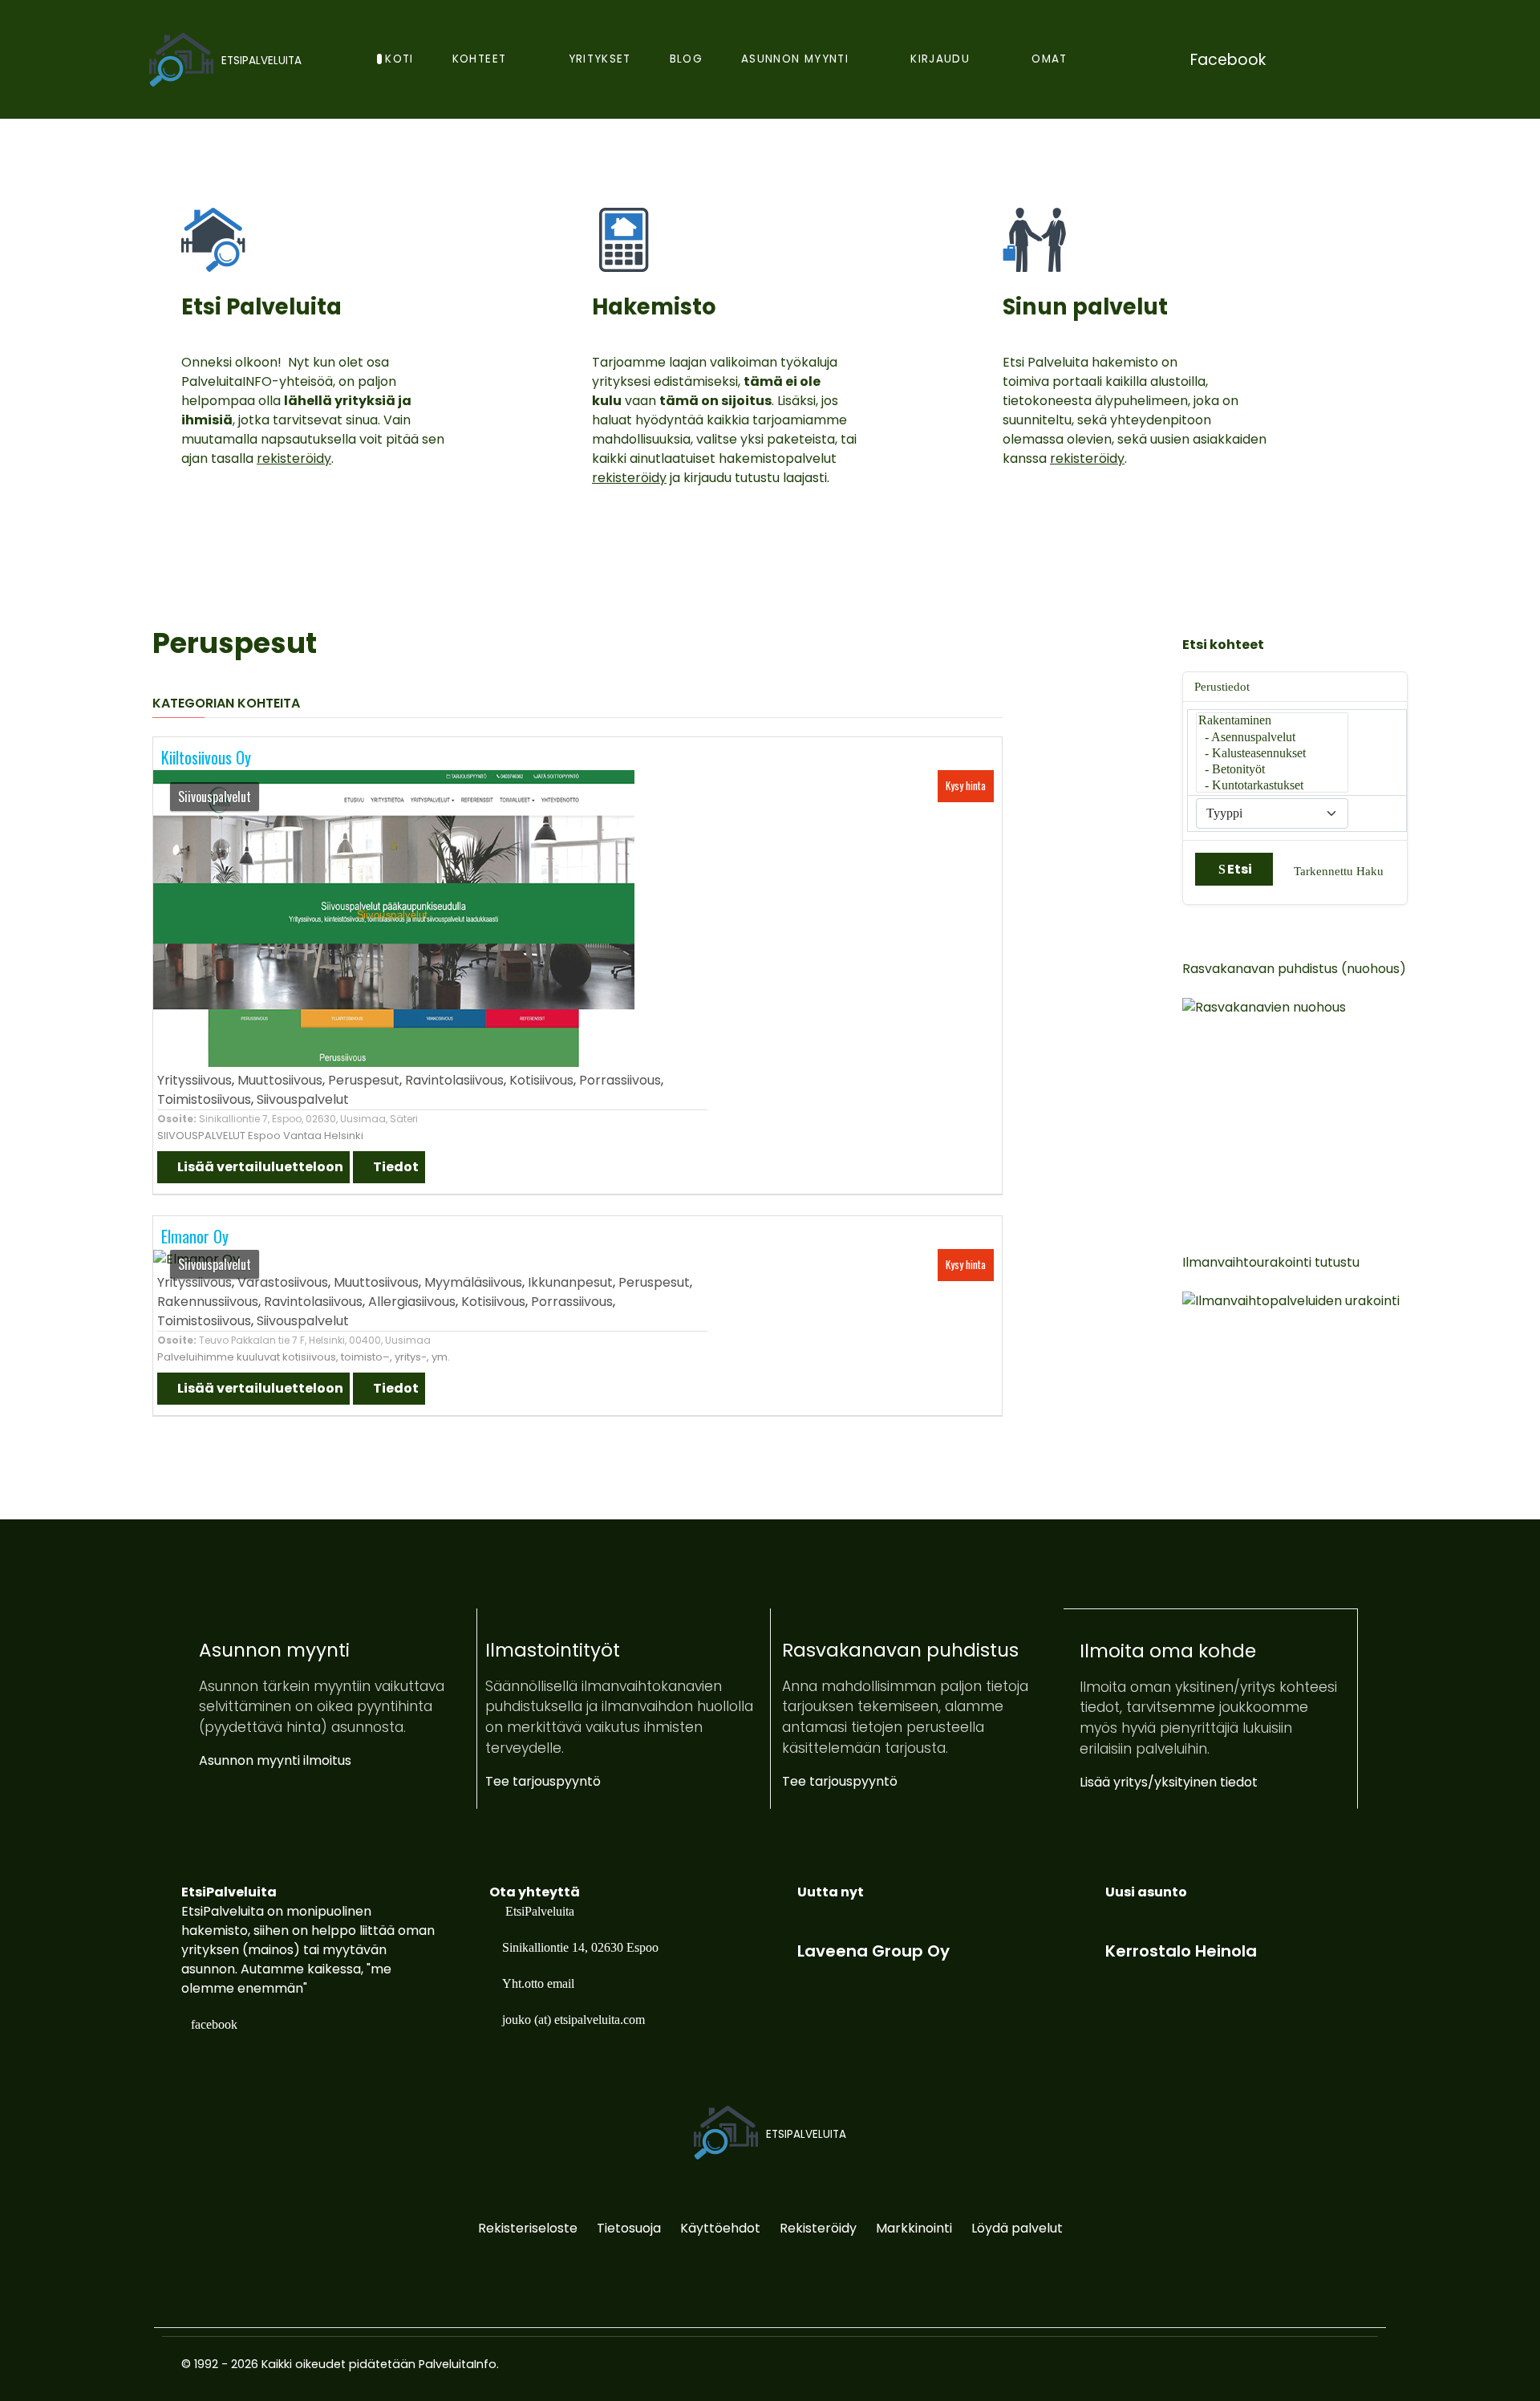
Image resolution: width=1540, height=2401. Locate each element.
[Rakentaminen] (1272, 721)
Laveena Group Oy (873, 1951)
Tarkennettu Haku (1339, 871)
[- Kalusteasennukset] (1272, 754)
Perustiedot (1222, 687)
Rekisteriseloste (528, 2228)
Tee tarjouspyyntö (543, 1781)
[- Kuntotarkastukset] (1272, 786)
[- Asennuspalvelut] (1272, 738)
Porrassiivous (620, 1080)
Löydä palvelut (1017, 2228)
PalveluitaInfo (458, 2364)
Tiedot (395, 1167)
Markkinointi (914, 2228)
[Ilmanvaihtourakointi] (1343, 1391)
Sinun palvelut (1085, 307)
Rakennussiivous (208, 1302)
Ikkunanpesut (570, 1282)
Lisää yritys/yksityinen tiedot (1169, 1782)
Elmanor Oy (195, 1236)
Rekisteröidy (818, 2228)
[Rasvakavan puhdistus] (1343, 1098)
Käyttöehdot (720, 2228)
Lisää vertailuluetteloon (259, 1167)
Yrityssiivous (195, 1080)
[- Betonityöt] (1272, 770)
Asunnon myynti (274, 1650)
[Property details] (394, 918)
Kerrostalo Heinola (1181, 1951)
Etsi (1240, 869)
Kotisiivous (541, 1080)
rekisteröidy (294, 458)
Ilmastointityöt (553, 1650)
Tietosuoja (629, 2228)
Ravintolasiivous (454, 1080)
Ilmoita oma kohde (1168, 1651)
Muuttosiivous (280, 1080)
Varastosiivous (283, 1282)
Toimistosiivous (204, 1099)
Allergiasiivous (412, 1302)
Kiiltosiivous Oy (206, 757)
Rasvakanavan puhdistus (900, 1650)
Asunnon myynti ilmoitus (275, 1760)
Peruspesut (364, 1080)
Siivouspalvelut (303, 1099)
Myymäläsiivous (473, 1282)
